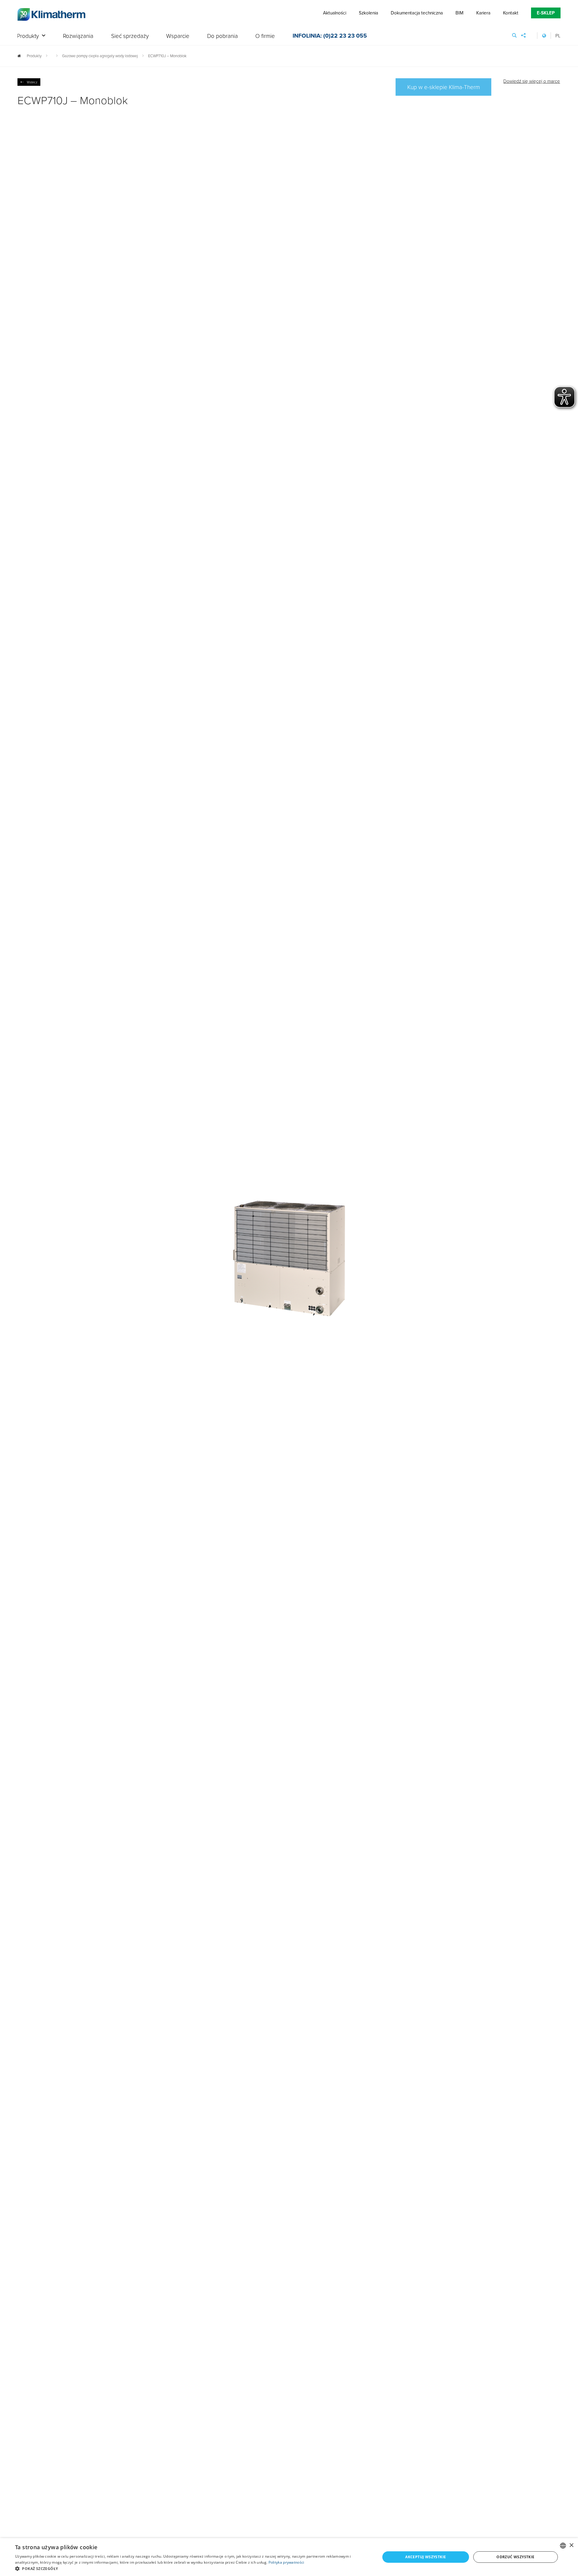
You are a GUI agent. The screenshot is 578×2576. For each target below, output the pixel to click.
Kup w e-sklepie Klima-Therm (444, 87)
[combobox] (563, 2546)
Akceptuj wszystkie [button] (426, 2557)
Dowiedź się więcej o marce (532, 81)
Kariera (483, 13)
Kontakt (511, 13)
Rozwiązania (78, 36)
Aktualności (335, 13)
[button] (192, 2568)
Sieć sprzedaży (130, 36)
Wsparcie (178, 36)
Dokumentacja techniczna (417, 13)
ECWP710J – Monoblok (167, 56)
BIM (459, 13)
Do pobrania (222, 36)
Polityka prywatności (286, 2562)
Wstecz (32, 82)
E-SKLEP (546, 13)
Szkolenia (368, 13)
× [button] (571, 2545)
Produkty (28, 36)
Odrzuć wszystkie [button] (515, 2557)
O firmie (265, 36)
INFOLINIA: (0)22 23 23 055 (330, 36)
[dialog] (289, 2557)
